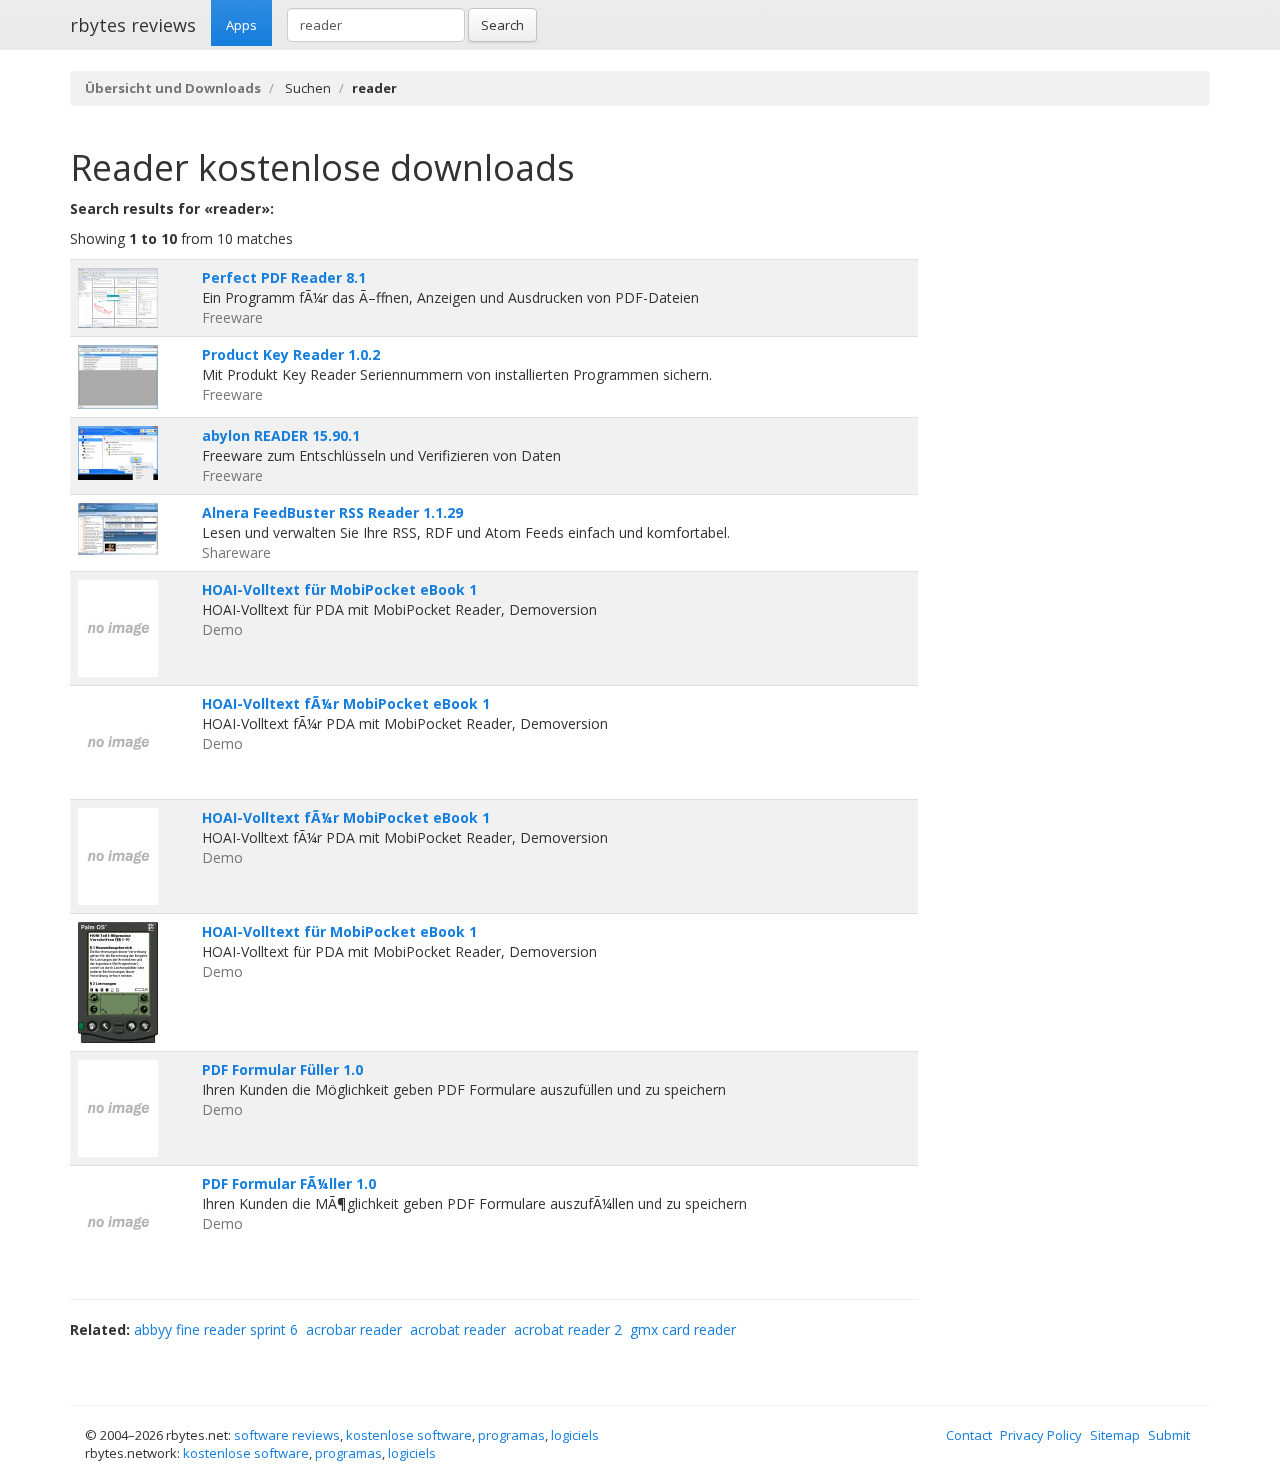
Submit (1169, 1435)
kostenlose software (409, 1435)
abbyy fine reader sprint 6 (216, 1329)
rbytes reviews (133, 25)
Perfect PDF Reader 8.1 (284, 277)
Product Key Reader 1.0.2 (291, 354)
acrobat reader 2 (568, 1329)
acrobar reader (354, 1329)
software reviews (287, 1435)
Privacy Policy (1041, 1435)
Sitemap (1115, 1435)
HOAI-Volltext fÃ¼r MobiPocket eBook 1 (346, 703)
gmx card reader (683, 1329)
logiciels (575, 1435)
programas (511, 1435)
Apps (241, 25)
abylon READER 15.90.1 (281, 435)
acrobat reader (458, 1329)
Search (502, 25)
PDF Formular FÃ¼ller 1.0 (289, 1183)
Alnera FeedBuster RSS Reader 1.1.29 (332, 512)
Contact (969, 1435)
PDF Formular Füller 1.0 (282, 1069)
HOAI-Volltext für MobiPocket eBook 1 (339, 589)
